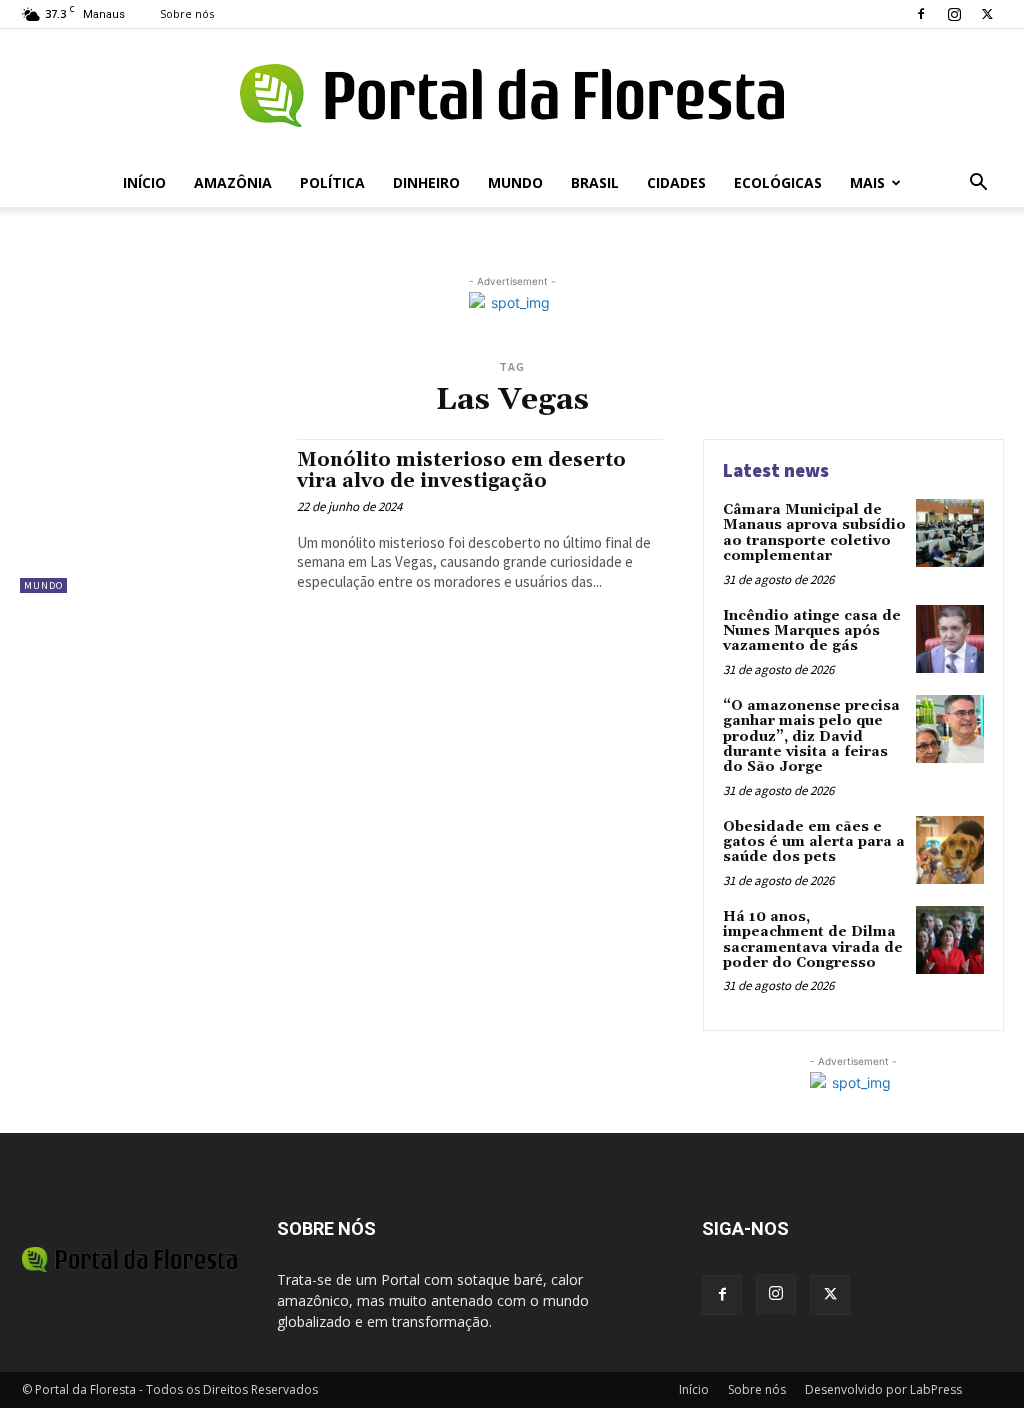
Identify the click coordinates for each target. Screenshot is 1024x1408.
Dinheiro (426, 182)
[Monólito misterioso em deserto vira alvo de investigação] (148, 516)
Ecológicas (778, 182)
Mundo (515, 182)
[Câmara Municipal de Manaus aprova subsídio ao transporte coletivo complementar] (950, 533)
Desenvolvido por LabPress (883, 1389)
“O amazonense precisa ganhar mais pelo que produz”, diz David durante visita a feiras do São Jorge (811, 737)
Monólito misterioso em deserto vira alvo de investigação (461, 470)
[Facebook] (921, 14)
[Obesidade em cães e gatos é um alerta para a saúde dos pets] (950, 850)
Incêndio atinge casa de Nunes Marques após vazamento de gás (812, 631)
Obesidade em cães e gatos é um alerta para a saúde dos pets (814, 842)
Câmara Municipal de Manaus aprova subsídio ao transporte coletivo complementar (814, 533)
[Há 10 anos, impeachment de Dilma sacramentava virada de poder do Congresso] (950, 940)
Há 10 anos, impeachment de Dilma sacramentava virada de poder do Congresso (813, 940)
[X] (987, 14)
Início (144, 182)
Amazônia (233, 182)
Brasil (595, 182)
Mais (867, 182)
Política (332, 182)
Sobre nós (187, 13)
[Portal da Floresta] (512, 95)
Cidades (676, 182)
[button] (978, 184)
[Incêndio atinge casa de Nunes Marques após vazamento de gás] (950, 639)
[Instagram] (954, 14)
